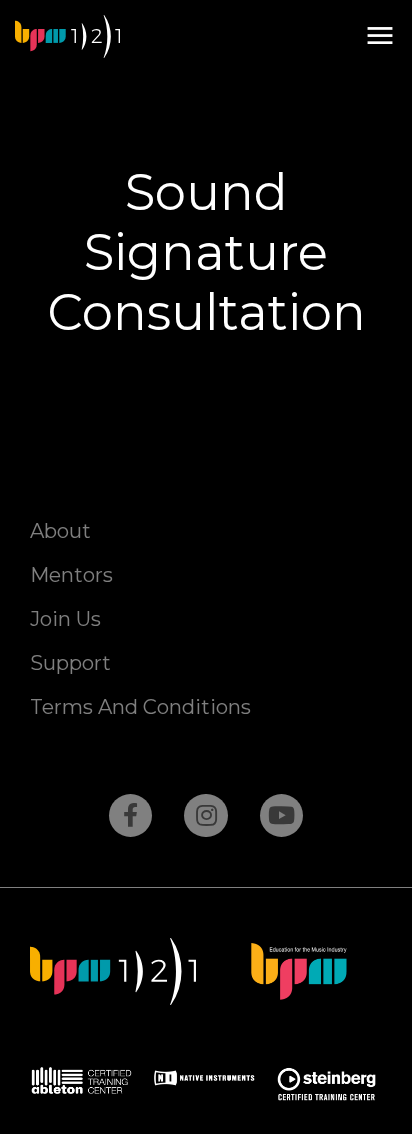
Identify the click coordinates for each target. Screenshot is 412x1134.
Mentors (71, 575)
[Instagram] (205, 815)
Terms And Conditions (140, 707)
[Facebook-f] (130, 815)
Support (70, 663)
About (60, 531)
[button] (379, 36)
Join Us (65, 619)
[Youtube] (281, 815)
